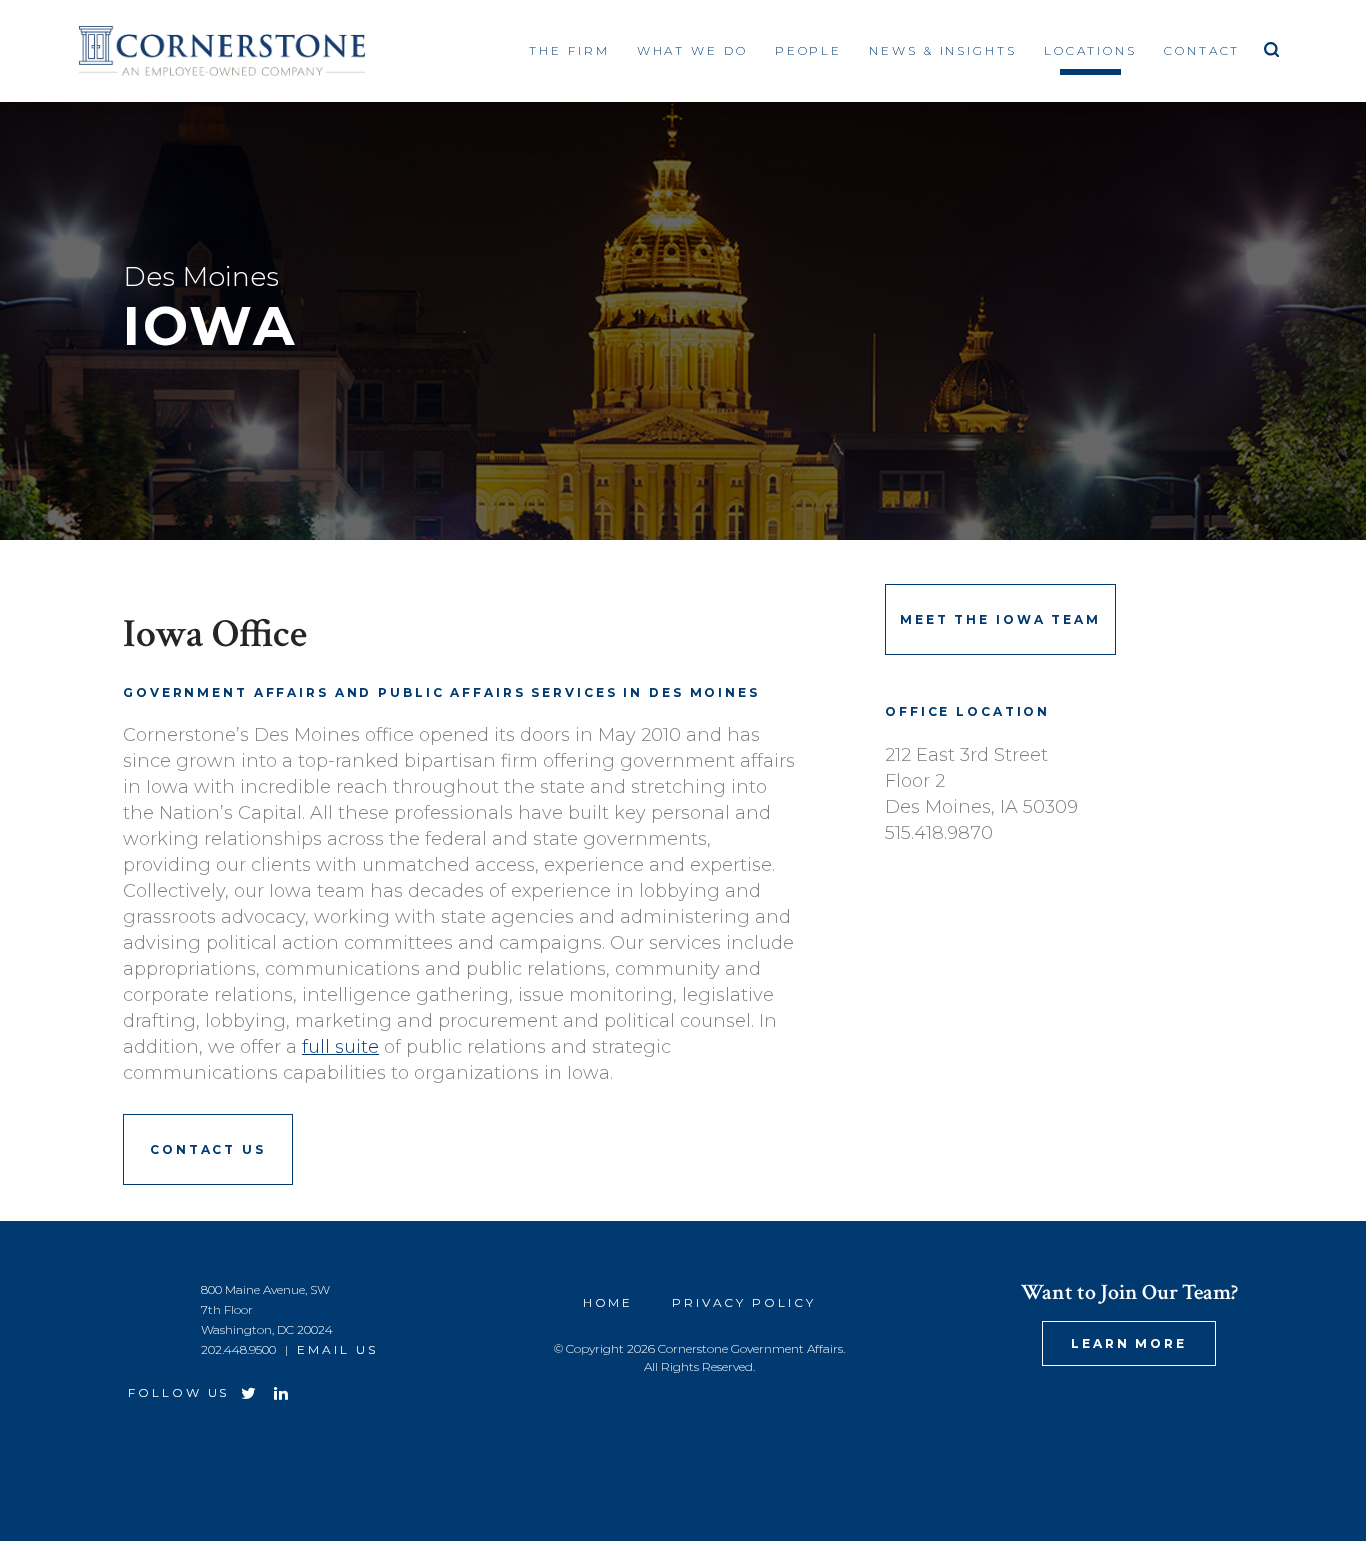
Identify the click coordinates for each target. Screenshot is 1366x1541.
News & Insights (942, 50)
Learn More (1129, 1343)
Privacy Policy (743, 1302)
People (808, 50)
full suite (340, 1047)
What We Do (692, 50)
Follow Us (178, 1392)
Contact (1202, 50)
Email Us (337, 1349)
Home (608, 1302)
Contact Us (208, 1149)
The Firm (569, 50)
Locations (1090, 50)
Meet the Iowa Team (1000, 619)
